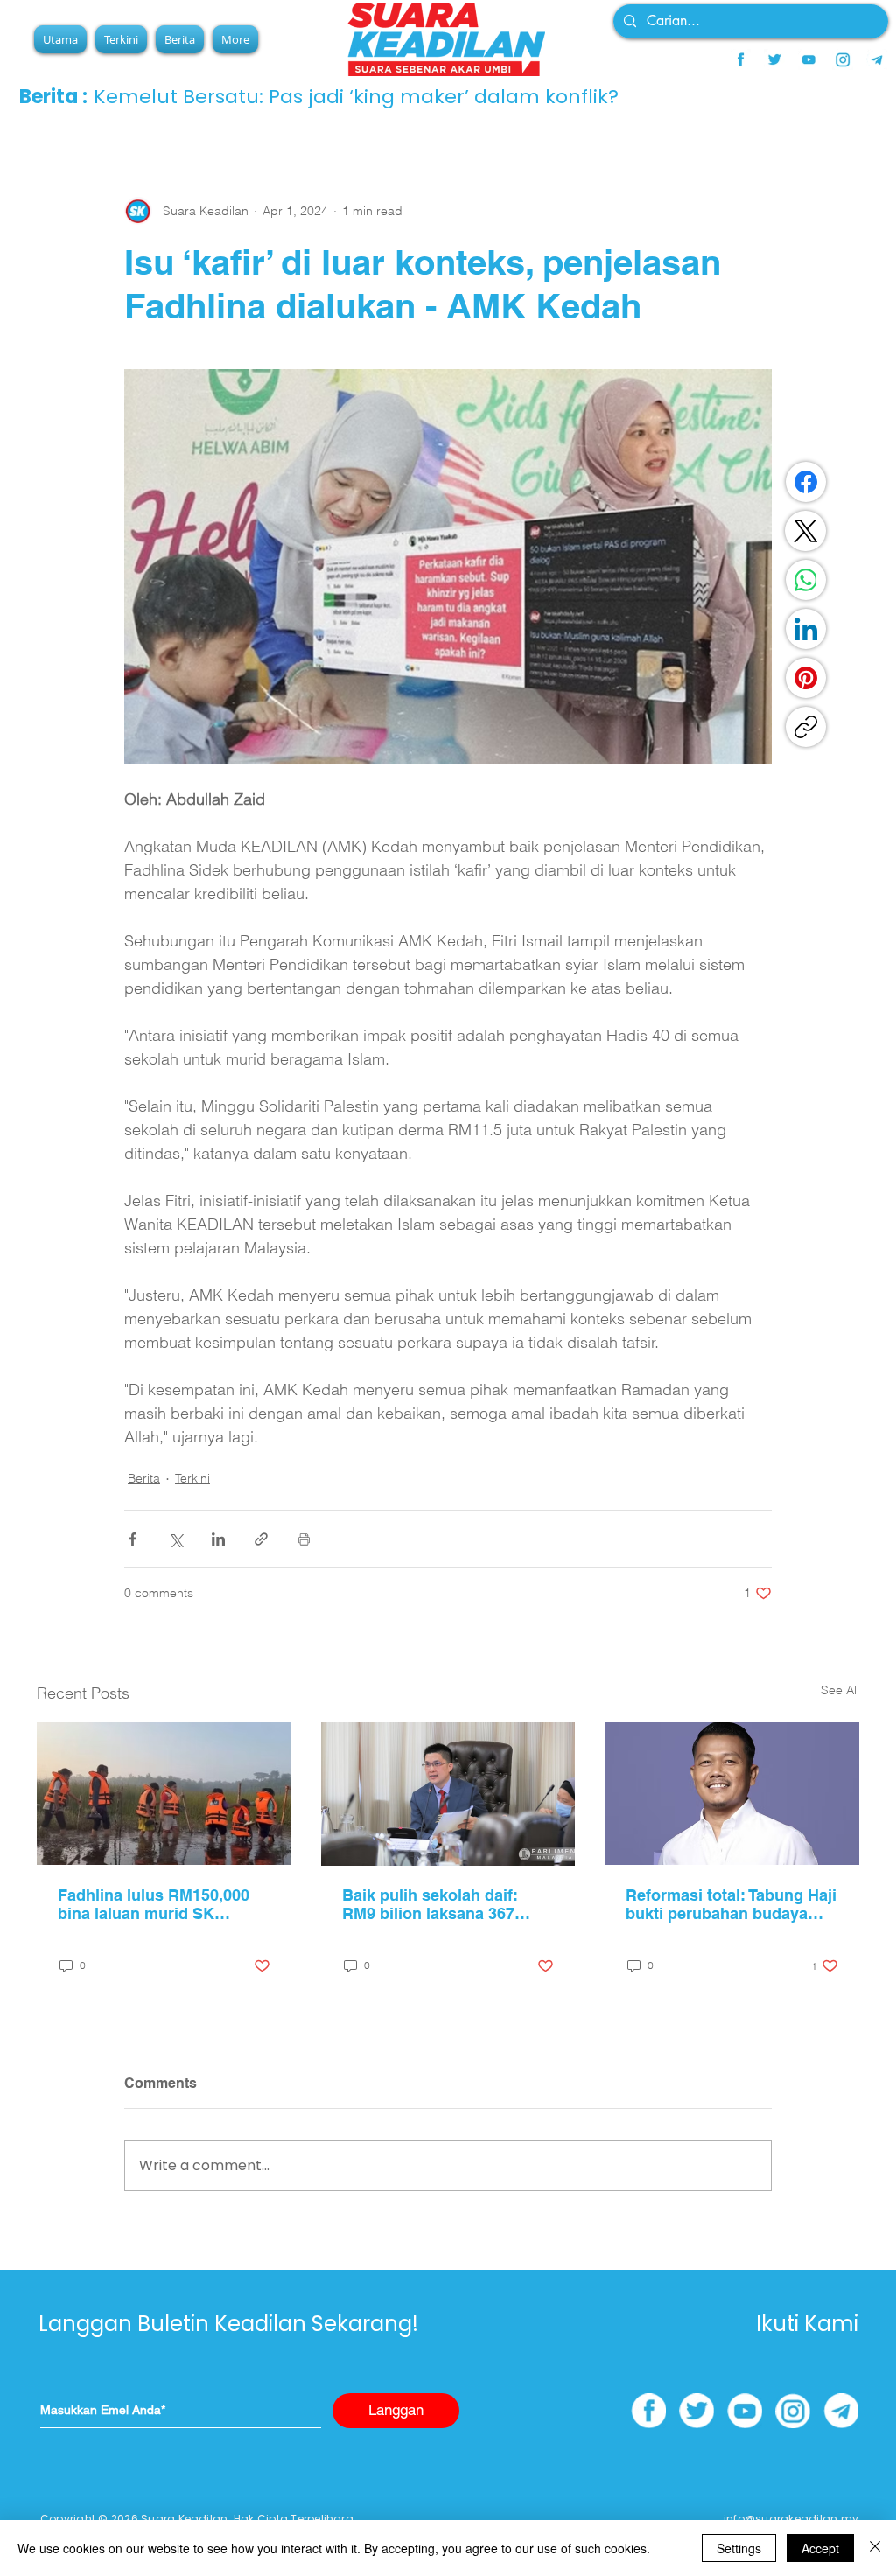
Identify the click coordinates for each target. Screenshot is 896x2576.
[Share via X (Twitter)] (175, 1539)
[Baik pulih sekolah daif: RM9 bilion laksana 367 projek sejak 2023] (448, 1794)
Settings (739, 2548)
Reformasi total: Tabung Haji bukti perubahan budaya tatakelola (731, 1904)
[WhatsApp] (806, 580)
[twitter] (774, 59)
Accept (820, 2548)
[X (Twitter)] (806, 531)
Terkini (192, 1478)
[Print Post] (304, 1539)
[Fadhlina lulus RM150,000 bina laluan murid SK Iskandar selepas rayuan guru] (164, 1794)
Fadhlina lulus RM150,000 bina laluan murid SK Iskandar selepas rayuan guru (154, 1904)
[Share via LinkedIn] (218, 1539)
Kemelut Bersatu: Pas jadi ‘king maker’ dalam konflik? (356, 97)
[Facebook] (806, 482)
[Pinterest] (806, 678)
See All (840, 1690)
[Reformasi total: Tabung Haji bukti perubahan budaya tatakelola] (732, 1794)
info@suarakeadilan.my (791, 2519)
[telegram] (877, 59)
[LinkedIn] (806, 629)
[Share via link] (261, 1539)
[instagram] (843, 59)
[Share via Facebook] (133, 1539)
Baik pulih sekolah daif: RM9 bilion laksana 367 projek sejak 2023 (430, 1904)
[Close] (875, 2548)
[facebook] (740, 59)
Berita (144, 1478)
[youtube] (808, 59)
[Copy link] (806, 727)
